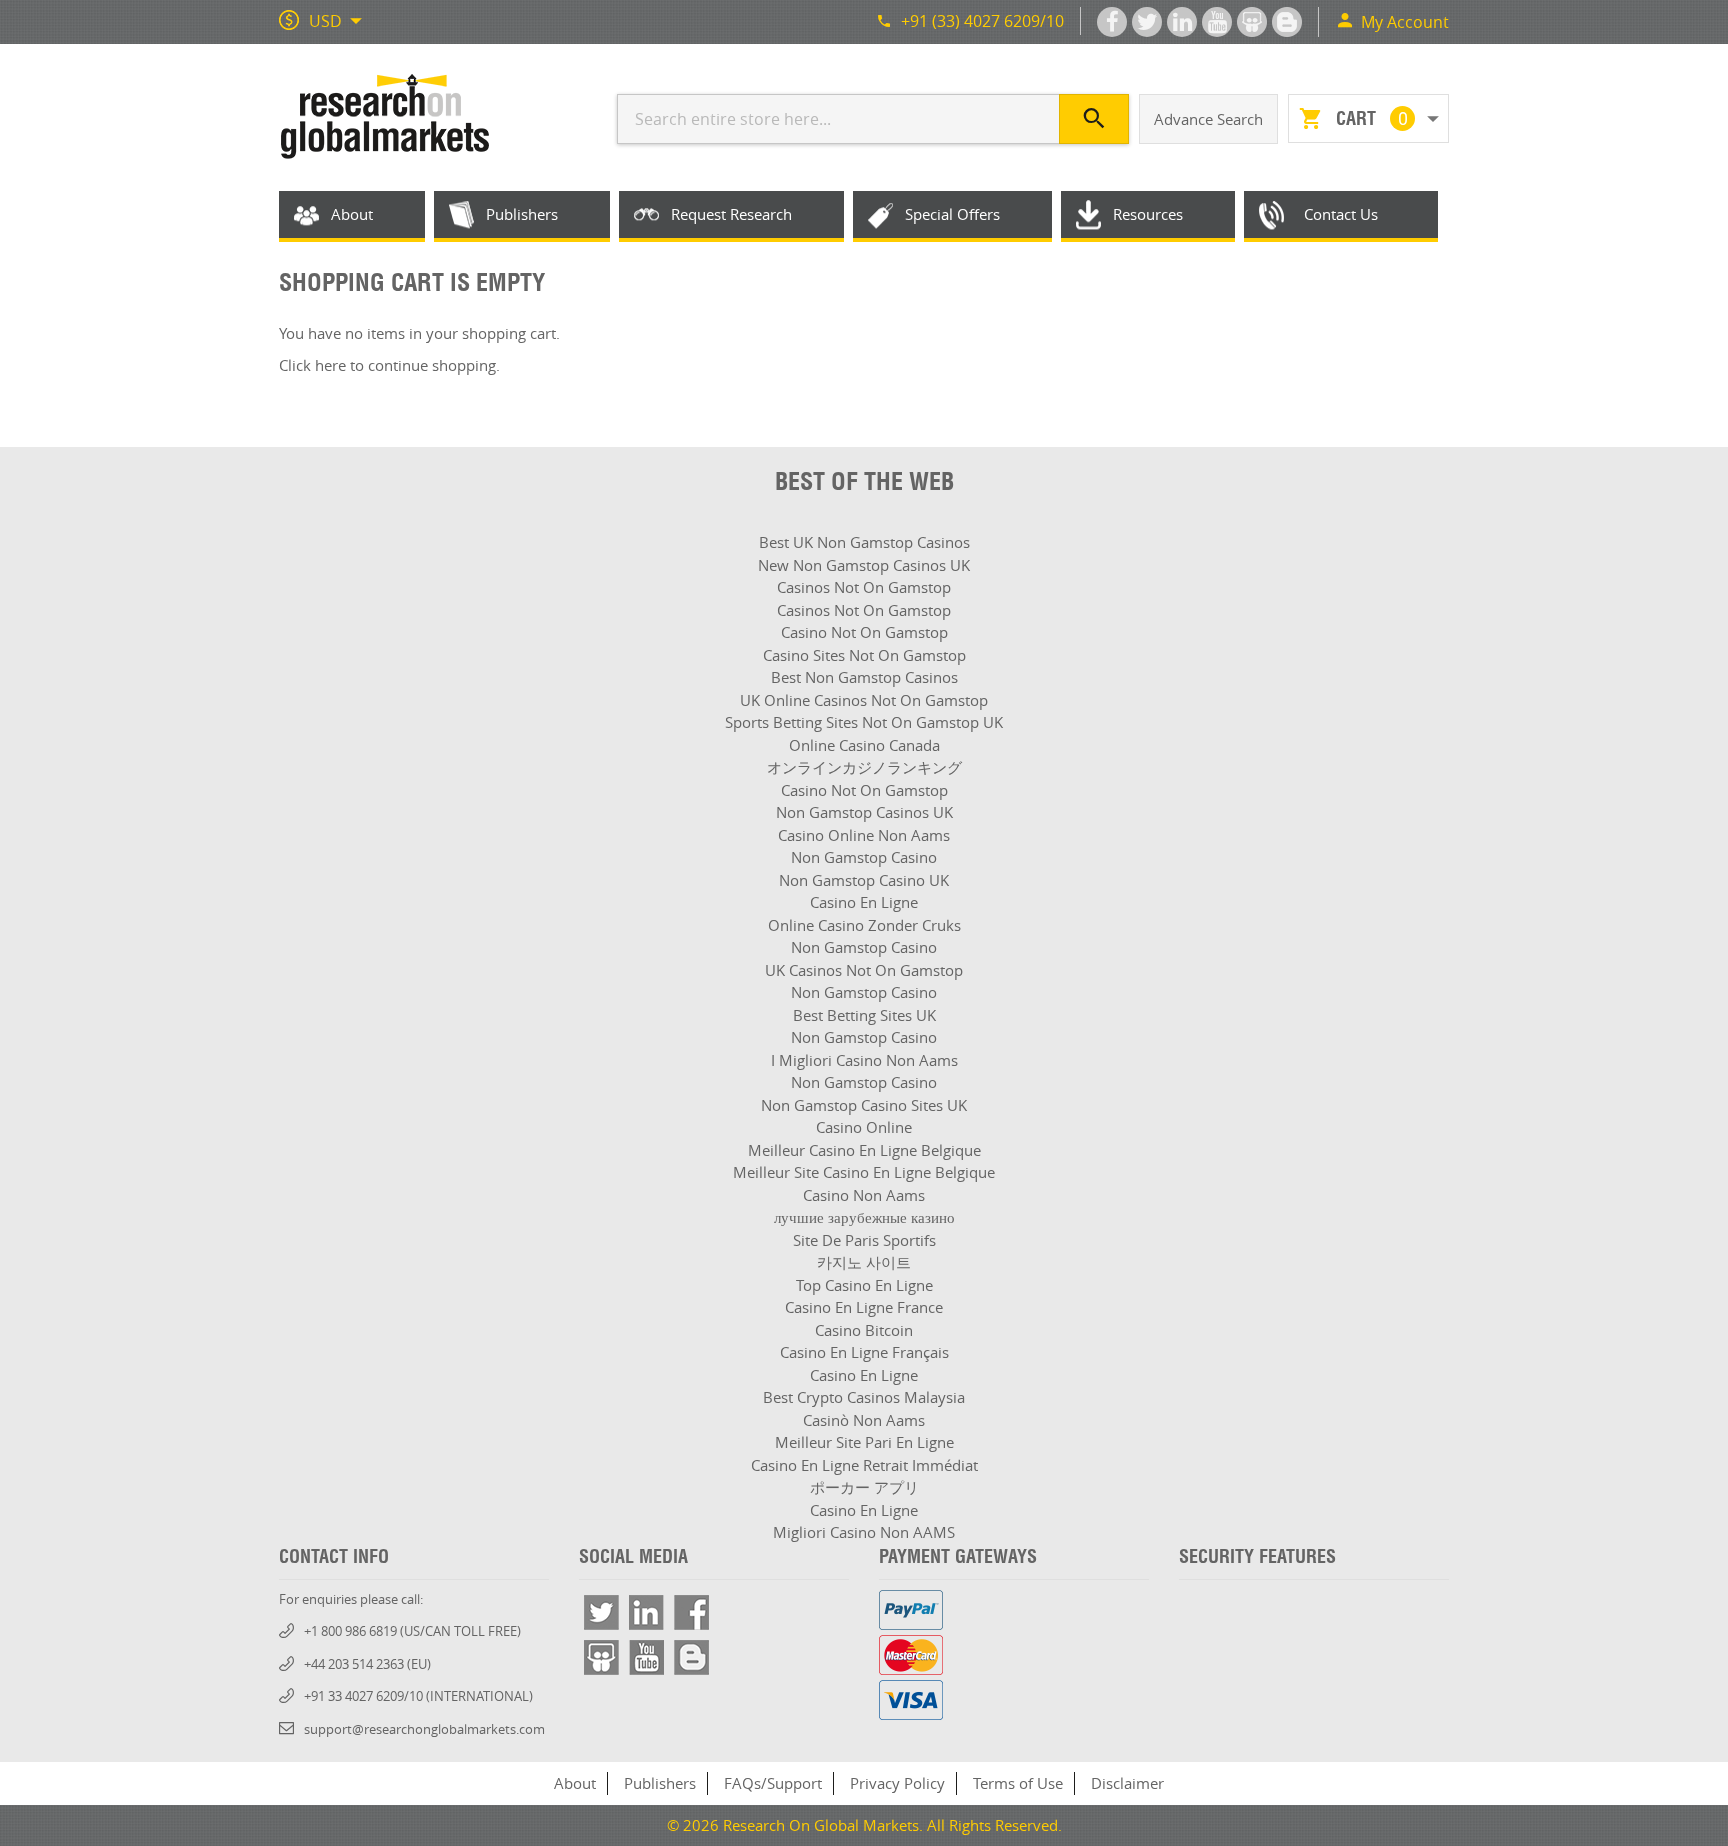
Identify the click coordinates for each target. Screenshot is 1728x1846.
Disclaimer (1127, 1783)
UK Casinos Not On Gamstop (864, 970)
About (352, 214)
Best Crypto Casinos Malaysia (864, 1397)
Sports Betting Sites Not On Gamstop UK (864, 722)
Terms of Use (1018, 1783)
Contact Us (1341, 214)
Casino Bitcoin (864, 1330)
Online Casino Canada (864, 745)
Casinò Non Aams (864, 1420)
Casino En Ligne (864, 902)
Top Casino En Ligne (864, 1285)
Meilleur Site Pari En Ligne (864, 1442)
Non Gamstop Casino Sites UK (864, 1105)
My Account (1405, 22)
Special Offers (952, 214)
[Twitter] (601, 1612)
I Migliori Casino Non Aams (864, 1060)
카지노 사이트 (864, 1262)
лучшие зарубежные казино (864, 1217)
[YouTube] (646, 1657)
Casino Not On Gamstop (864, 632)
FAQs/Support (773, 1783)
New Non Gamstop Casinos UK (864, 565)
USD (325, 21)
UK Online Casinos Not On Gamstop (864, 700)
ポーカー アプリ (864, 1487)
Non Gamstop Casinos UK (864, 812)
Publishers (522, 214)
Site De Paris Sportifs (864, 1240)
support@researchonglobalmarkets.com (424, 1729)
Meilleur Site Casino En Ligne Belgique (864, 1172)
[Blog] (691, 1657)
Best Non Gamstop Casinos (864, 677)
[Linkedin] (646, 1612)
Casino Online (864, 1127)
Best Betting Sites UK (864, 1015)
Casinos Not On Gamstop (864, 587)
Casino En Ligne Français (864, 1352)
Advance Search (1208, 119)
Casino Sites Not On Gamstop (864, 655)
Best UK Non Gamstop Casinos (864, 542)
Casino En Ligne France (864, 1307)
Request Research (731, 214)
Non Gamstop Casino (864, 857)
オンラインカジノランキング (864, 767)
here (330, 365)
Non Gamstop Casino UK (864, 880)
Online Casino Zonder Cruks (864, 925)
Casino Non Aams (864, 1195)
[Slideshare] (601, 1657)
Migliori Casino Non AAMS (864, 1532)
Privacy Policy (897, 1783)
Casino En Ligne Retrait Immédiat (864, 1465)
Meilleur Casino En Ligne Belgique (864, 1150)
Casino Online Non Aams (864, 835)
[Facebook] (691, 1612)
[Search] (1094, 119)
